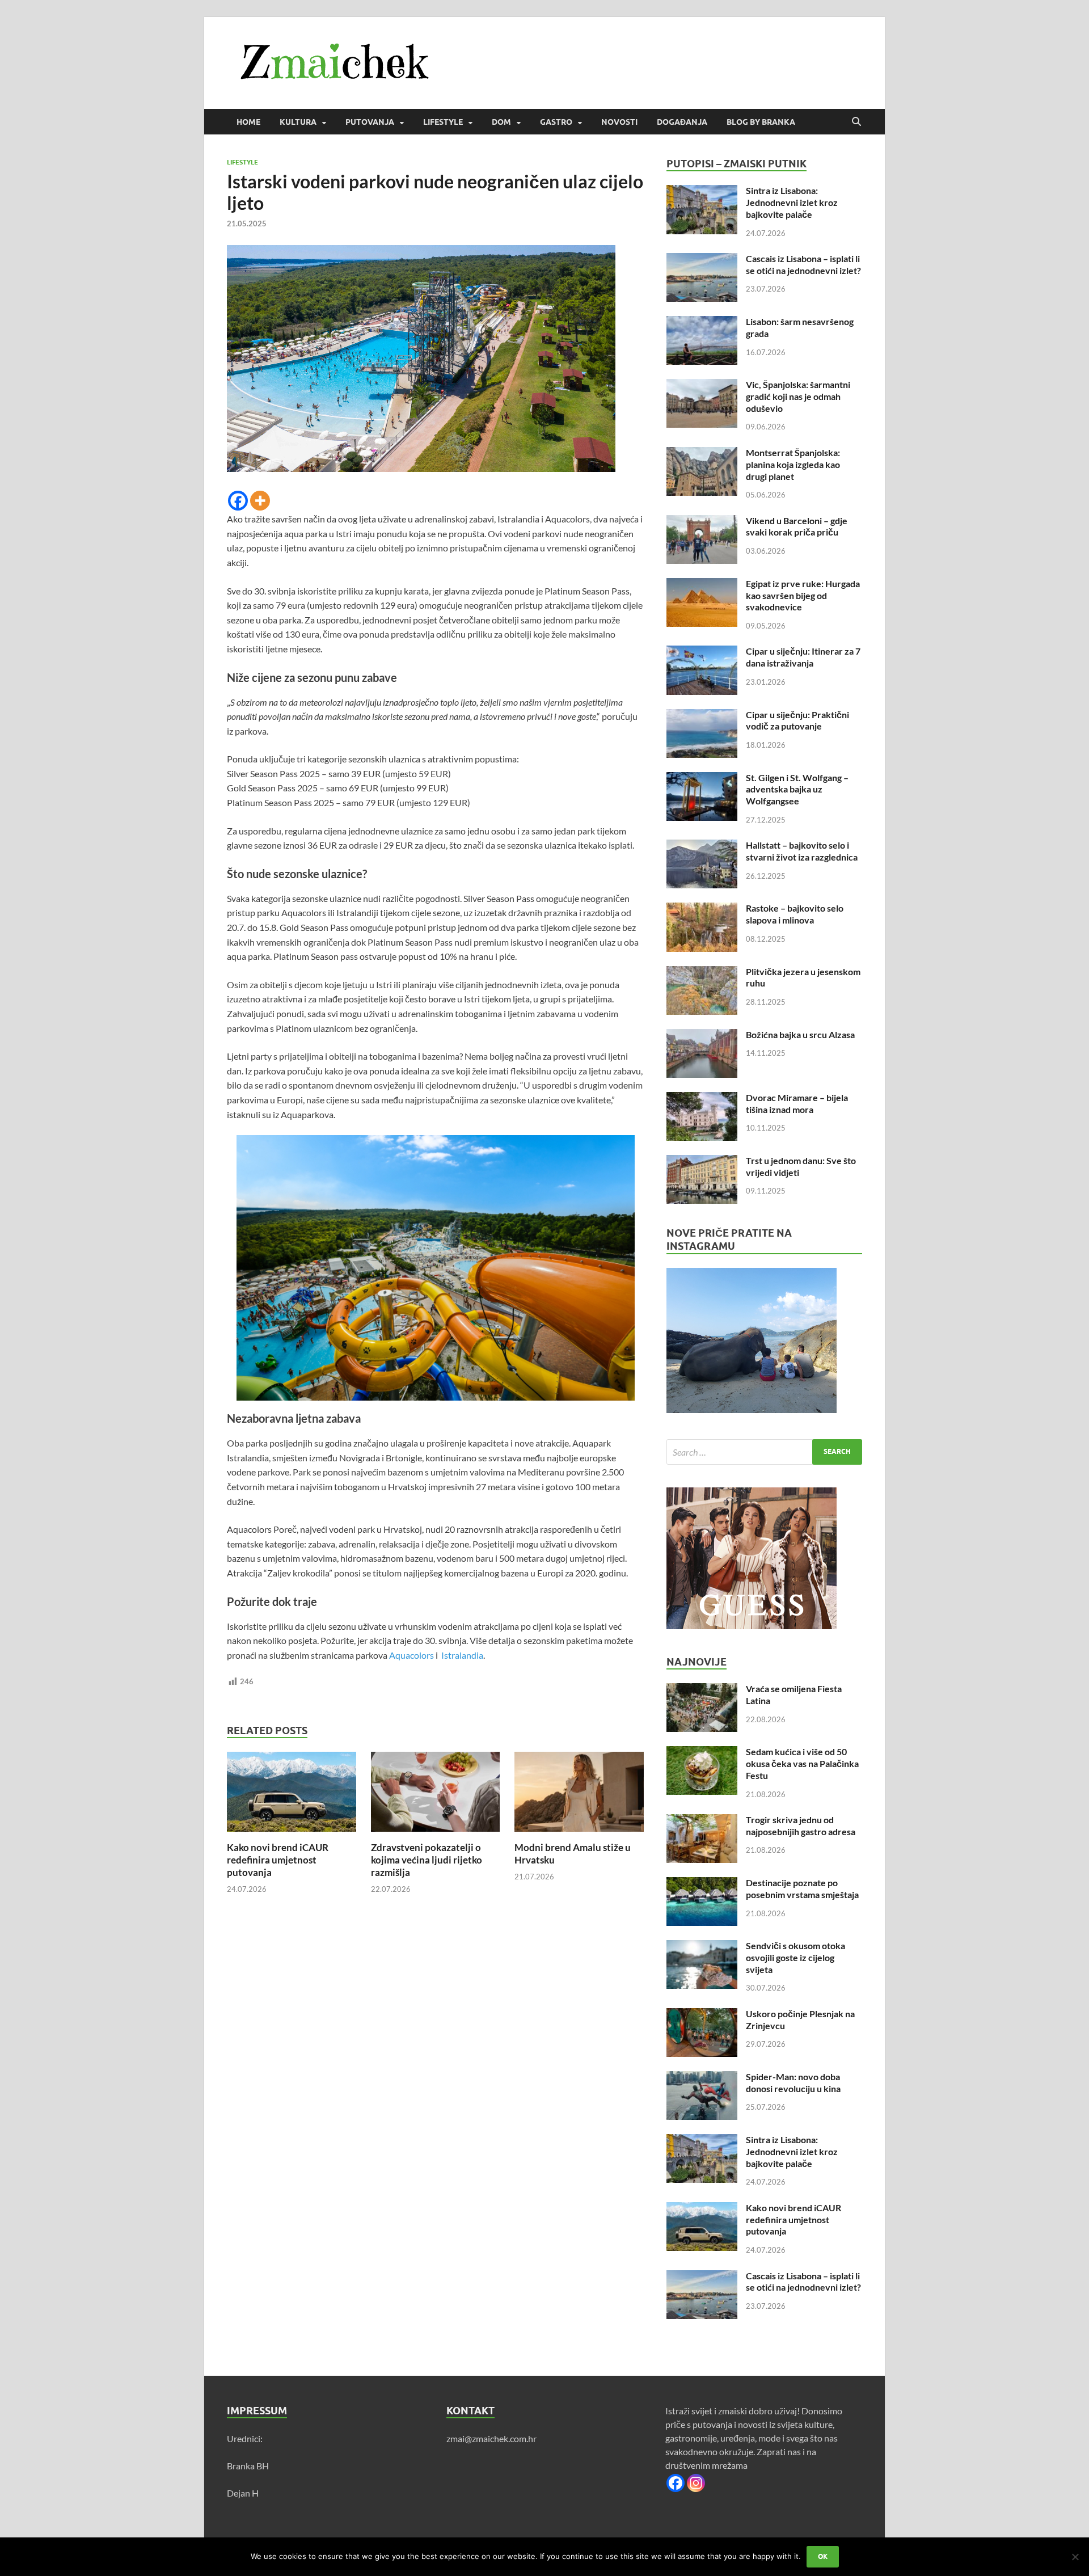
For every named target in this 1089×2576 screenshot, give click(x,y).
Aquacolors (411, 1655)
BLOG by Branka (761, 122)
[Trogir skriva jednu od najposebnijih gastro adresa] (702, 1821)
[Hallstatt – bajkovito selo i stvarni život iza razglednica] (702, 846)
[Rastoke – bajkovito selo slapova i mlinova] (702, 909)
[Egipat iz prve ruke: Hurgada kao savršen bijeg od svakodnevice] (702, 585)
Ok (823, 2556)
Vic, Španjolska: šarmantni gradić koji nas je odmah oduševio (798, 396)
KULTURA (298, 122)
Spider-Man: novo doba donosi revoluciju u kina (793, 2082)
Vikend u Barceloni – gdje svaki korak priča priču (797, 526)
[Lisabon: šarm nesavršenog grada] (702, 322)
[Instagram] (696, 2483)
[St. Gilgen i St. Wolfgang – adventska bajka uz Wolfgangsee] (702, 779)
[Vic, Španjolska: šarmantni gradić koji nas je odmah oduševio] (702, 385)
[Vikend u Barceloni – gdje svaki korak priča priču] (702, 522)
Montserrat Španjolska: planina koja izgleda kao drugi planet (793, 464)
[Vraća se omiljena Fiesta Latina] (702, 1690)
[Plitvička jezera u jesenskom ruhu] (702, 973)
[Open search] (856, 122)
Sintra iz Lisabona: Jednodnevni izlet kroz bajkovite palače (792, 202)
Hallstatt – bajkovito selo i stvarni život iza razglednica (802, 851)
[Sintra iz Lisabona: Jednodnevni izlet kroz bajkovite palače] (702, 191)
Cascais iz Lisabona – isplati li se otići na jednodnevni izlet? (803, 264)
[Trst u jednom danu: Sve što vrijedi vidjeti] (702, 1161)
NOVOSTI (619, 122)
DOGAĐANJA (682, 122)
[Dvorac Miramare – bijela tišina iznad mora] (702, 1099)
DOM (501, 122)
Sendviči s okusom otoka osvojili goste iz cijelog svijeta (795, 1957)
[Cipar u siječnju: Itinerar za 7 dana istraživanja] (702, 652)
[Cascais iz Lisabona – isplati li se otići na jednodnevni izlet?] (702, 260)
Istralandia (461, 1655)
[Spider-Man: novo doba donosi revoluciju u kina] (702, 2078)
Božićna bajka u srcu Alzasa (800, 1034)
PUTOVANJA (370, 122)
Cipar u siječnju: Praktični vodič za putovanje (797, 720)
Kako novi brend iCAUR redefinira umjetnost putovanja (278, 1860)
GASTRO (556, 122)
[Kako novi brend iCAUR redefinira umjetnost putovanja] (292, 1795)
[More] (260, 501)
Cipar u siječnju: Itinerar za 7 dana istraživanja (803, 657)
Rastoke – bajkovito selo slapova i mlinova (795, 914)
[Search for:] (764, 1452)
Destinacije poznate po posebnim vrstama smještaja (802, 1888)
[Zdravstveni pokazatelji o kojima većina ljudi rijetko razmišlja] (436, 1795)
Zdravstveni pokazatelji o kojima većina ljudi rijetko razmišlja (427, 1860)
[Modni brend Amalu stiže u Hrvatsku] (579, 1795)
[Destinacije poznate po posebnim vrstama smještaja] (702, 1884)
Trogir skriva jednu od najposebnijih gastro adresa (801, 1825)
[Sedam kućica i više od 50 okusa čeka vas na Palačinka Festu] (702, 1753)
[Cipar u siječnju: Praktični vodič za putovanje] (702, 716)
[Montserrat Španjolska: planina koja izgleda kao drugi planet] (702, 454)
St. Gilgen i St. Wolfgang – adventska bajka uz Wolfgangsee (797, 789)
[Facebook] (238, 501)
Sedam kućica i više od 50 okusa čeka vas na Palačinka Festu (802, 1763)
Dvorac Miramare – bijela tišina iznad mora (797, 1103)
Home (248, 122)
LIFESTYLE (443, 122)
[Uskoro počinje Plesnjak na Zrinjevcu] (702, 2015)
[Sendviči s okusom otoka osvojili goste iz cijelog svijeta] (702, 1947)
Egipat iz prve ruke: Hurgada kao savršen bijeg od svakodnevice (803, 595)
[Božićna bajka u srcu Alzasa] (702, 1036)
